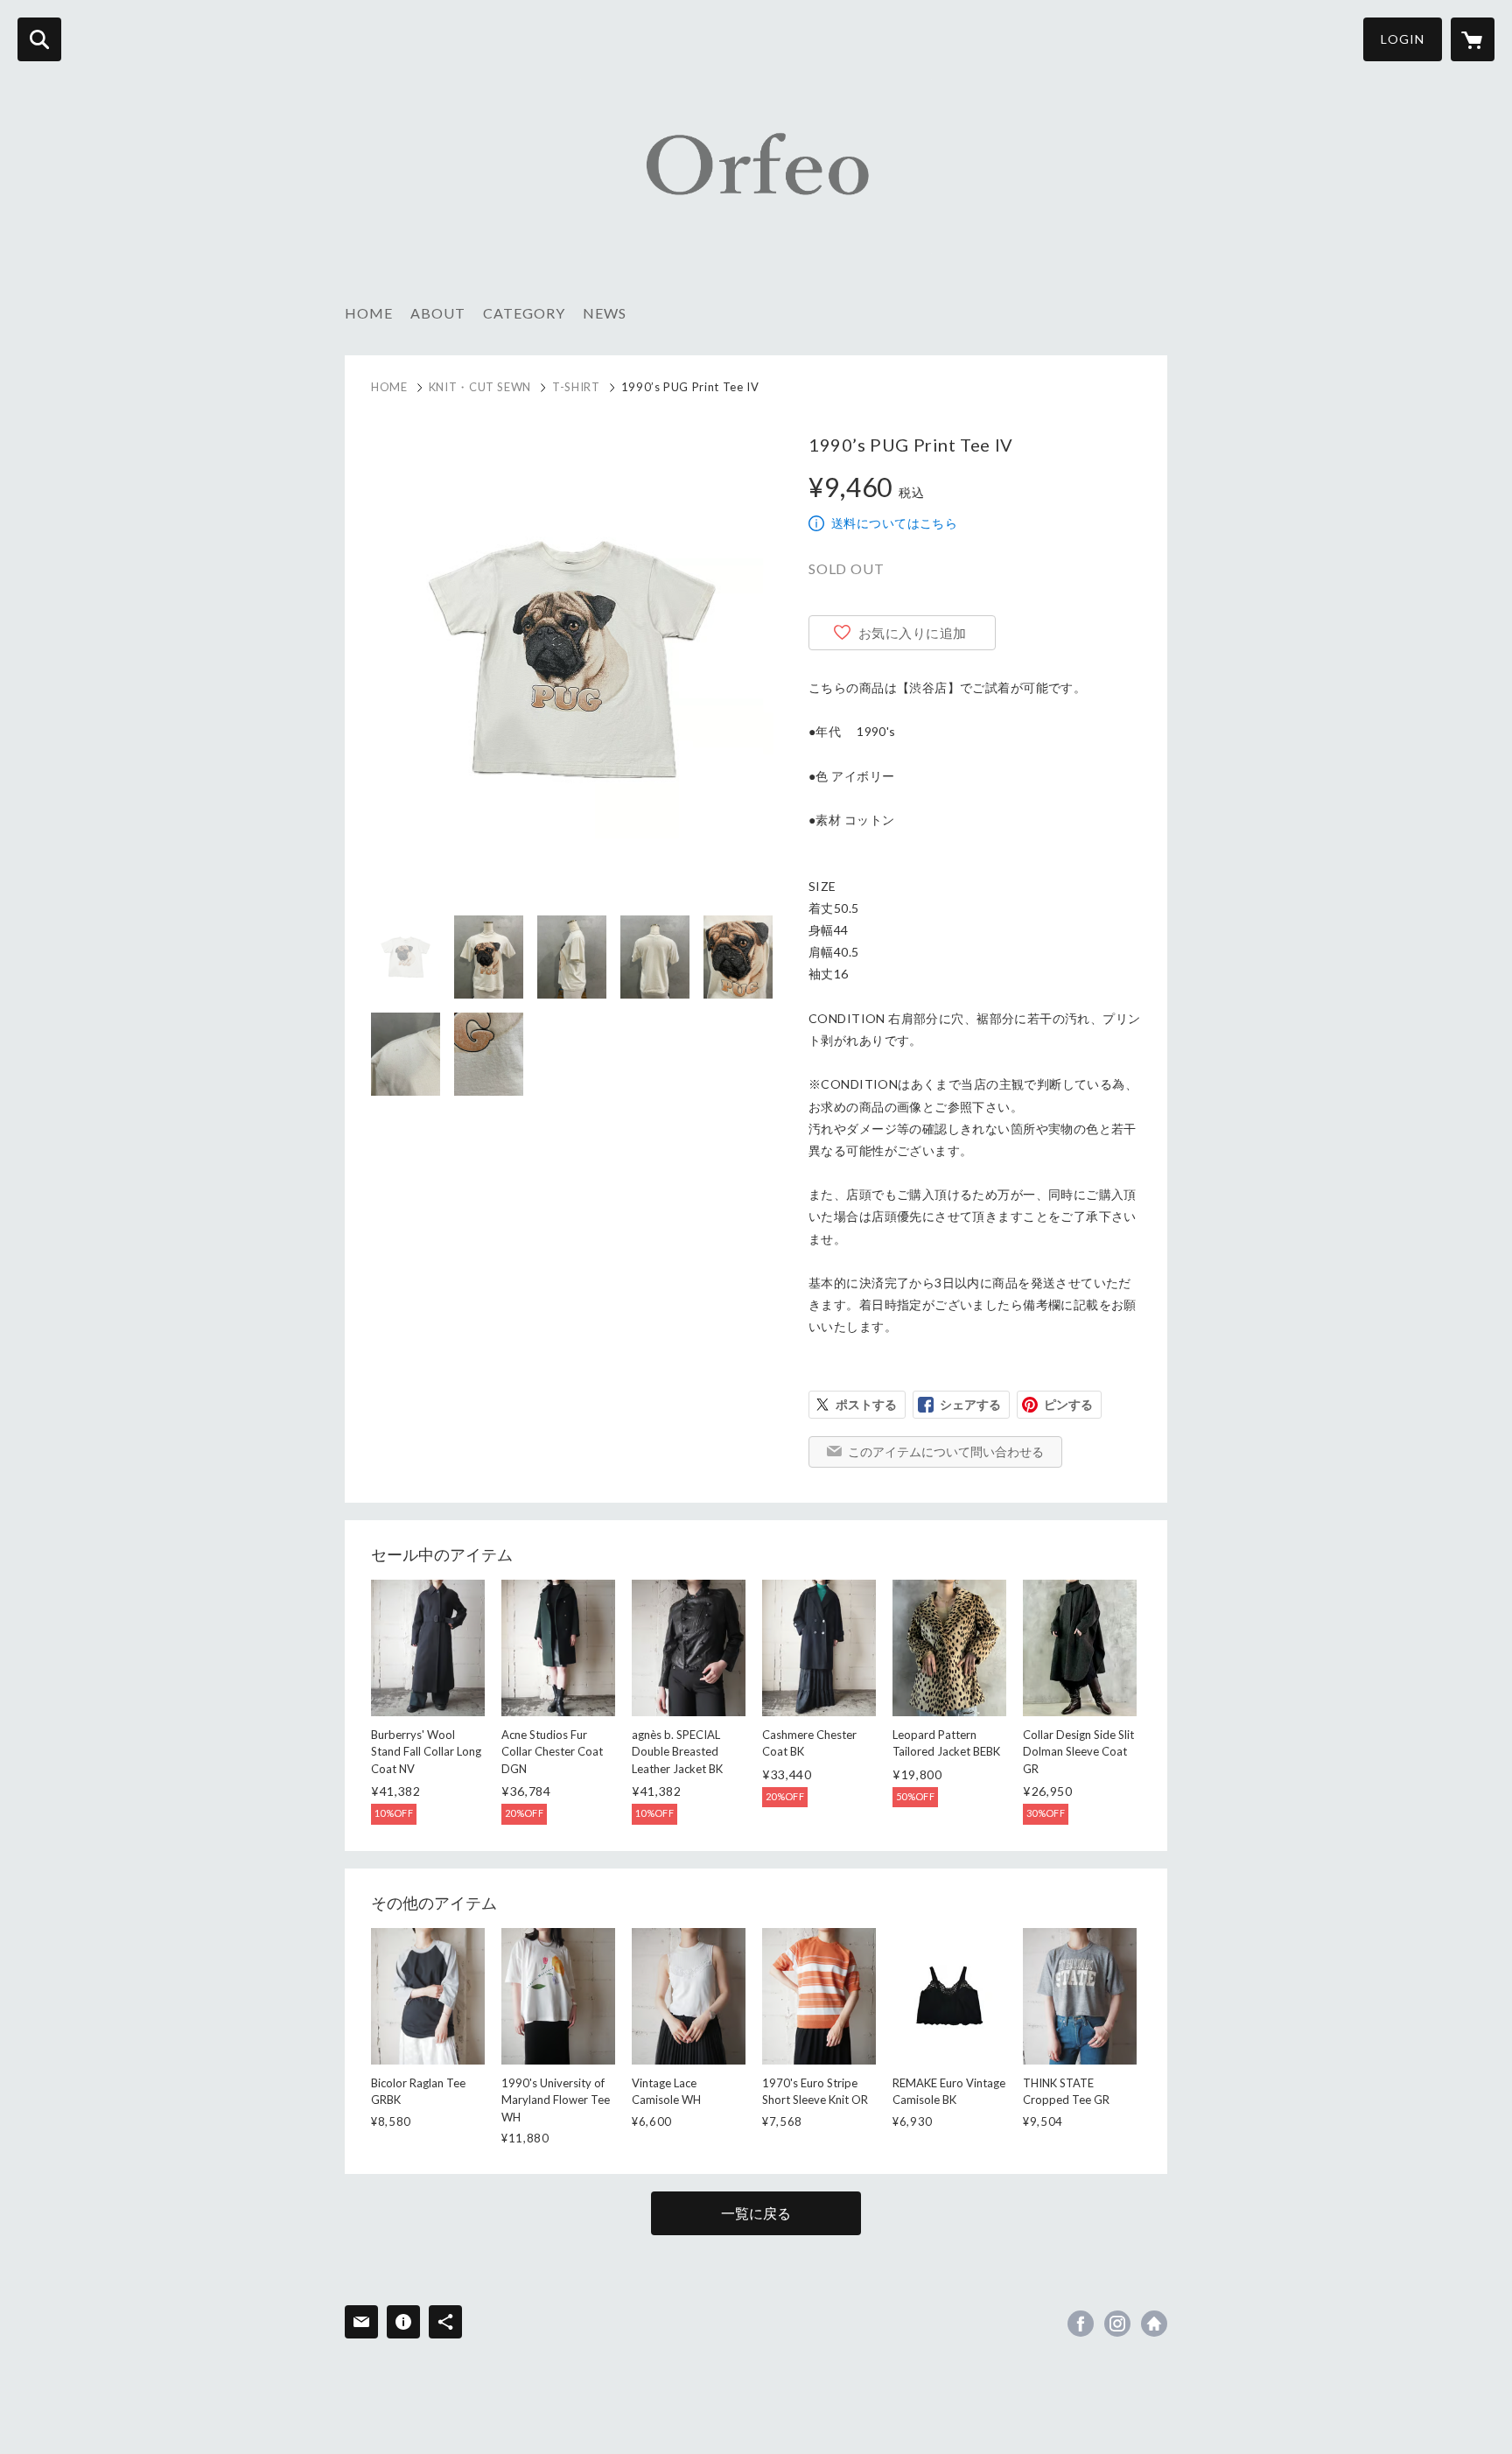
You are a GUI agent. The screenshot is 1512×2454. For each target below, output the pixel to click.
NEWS (605, 313)
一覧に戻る (756, 2213)
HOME (369, 313)
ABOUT (438, 313)
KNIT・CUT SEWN (480, 387)
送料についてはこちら (894, 523)
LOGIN (1403, 39)
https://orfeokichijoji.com (1154, 2324)
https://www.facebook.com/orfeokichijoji (1081, 2324)
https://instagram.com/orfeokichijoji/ (1117, 2324)
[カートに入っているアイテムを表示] (1473, 39)
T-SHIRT (576, 387)
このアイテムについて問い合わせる (946, 1451)
